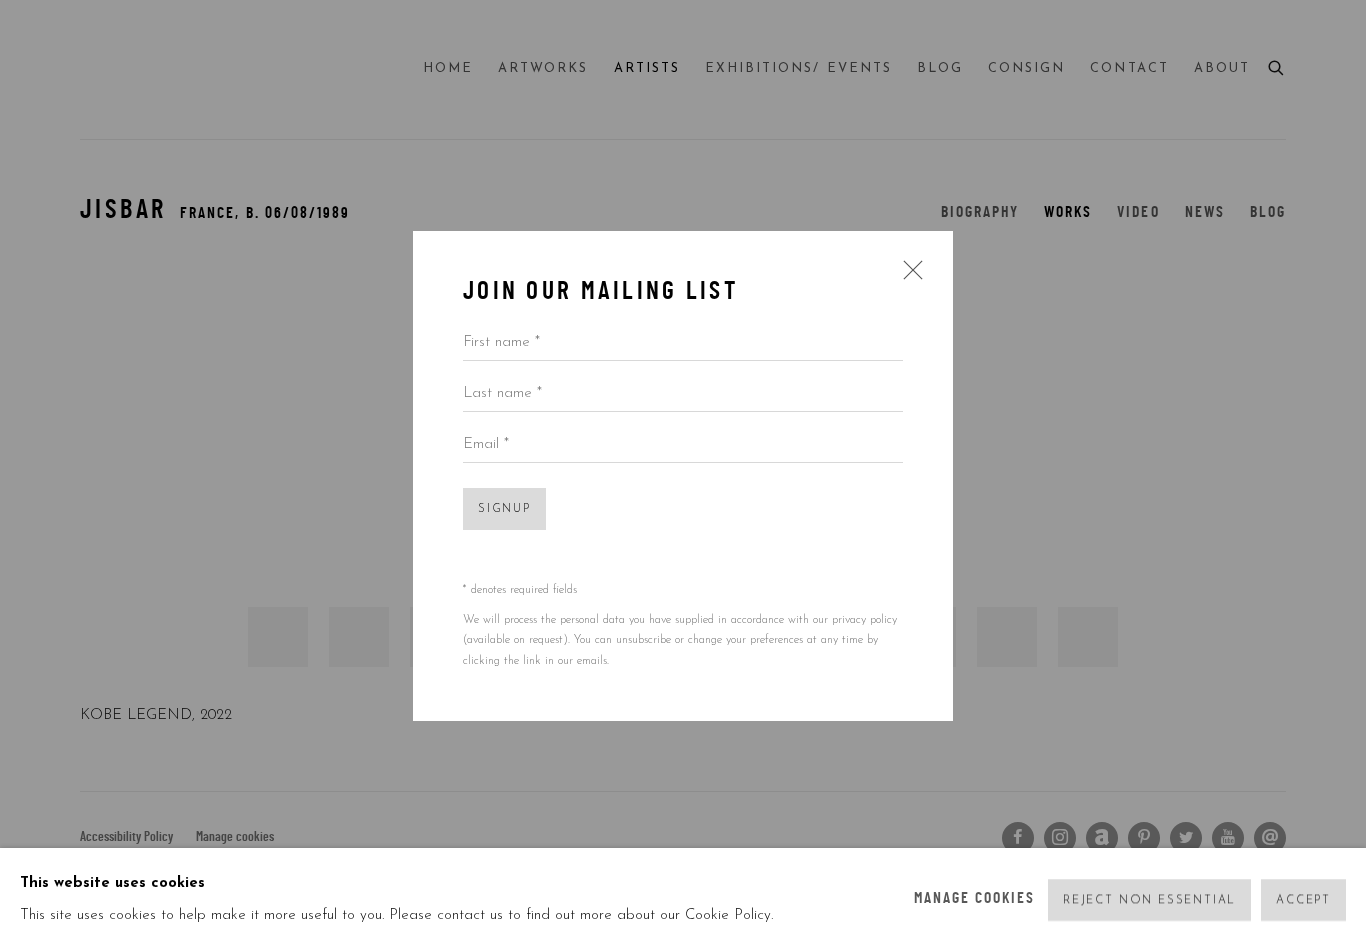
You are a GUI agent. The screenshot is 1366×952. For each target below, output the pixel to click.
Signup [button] (504, 509)
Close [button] (908, 277)
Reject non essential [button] (1149, 900)
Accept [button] (1303, 900)
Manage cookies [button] (975, 899)
